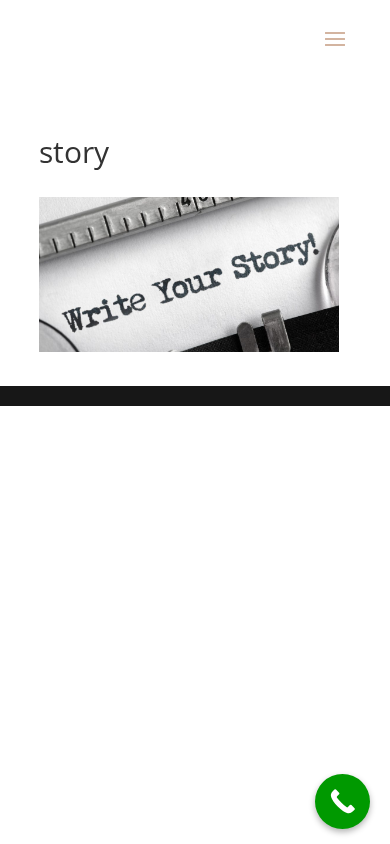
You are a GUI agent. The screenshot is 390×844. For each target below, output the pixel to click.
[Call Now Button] (342, 801)
